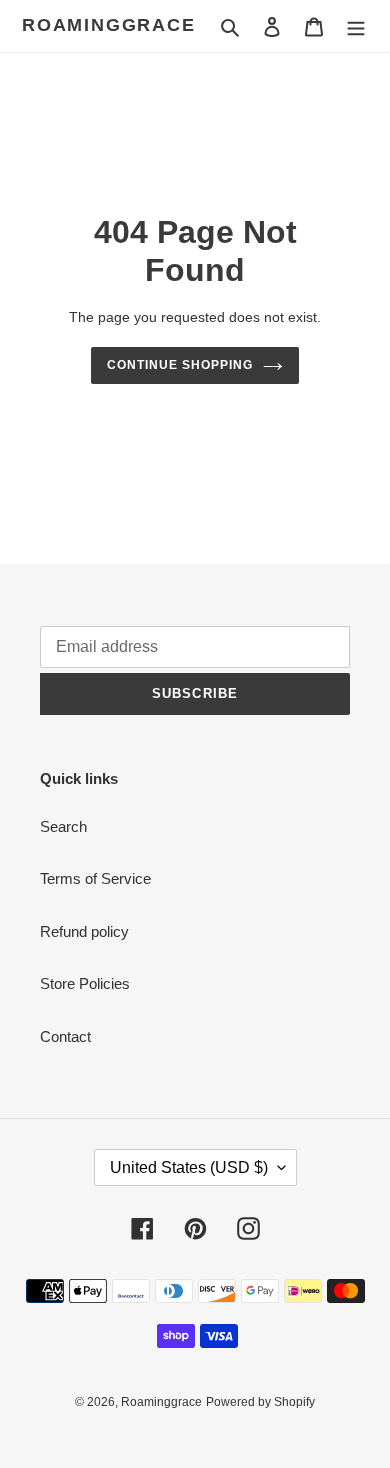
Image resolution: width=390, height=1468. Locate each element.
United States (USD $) (189, 1167)
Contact (65, 1036)
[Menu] (356, 26)
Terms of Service (95, 878)
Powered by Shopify (260, 1402)
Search (63, 826)
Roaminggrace (109, 25)
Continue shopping (180, 365)
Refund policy (84, 931)
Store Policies (85, 983)
